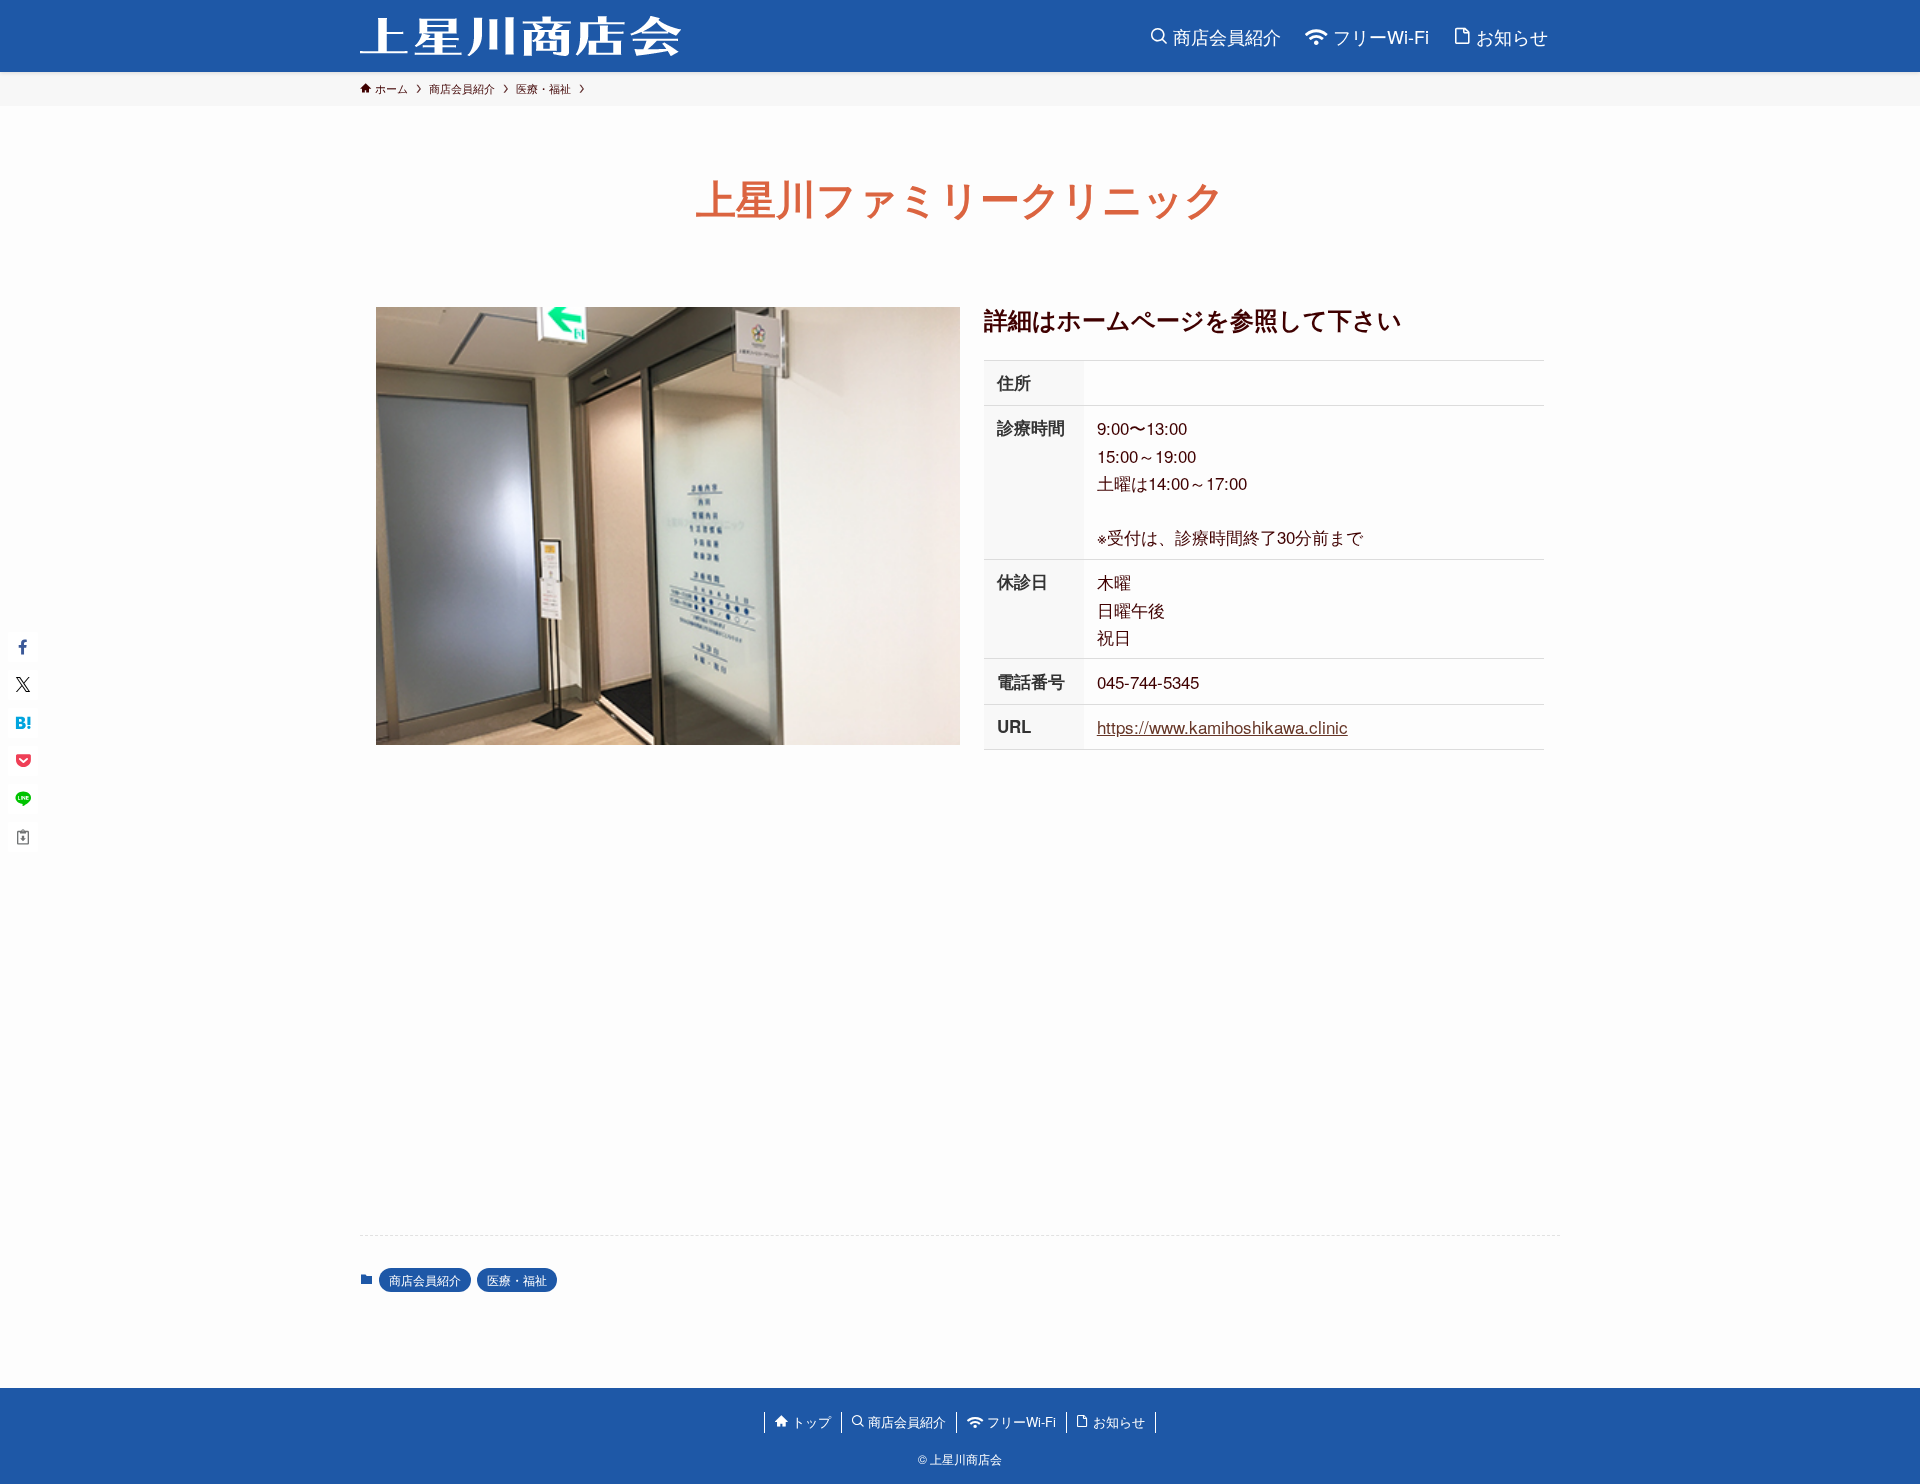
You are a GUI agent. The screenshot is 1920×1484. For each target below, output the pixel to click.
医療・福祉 (517, 1279)
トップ (809, 1421)
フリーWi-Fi (1019, 1421)
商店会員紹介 (425, 1279)
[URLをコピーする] (23, 837)
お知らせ (1117, 1421)
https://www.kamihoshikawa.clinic (1222, 726)
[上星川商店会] (520, 36)
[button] (23, 647)
